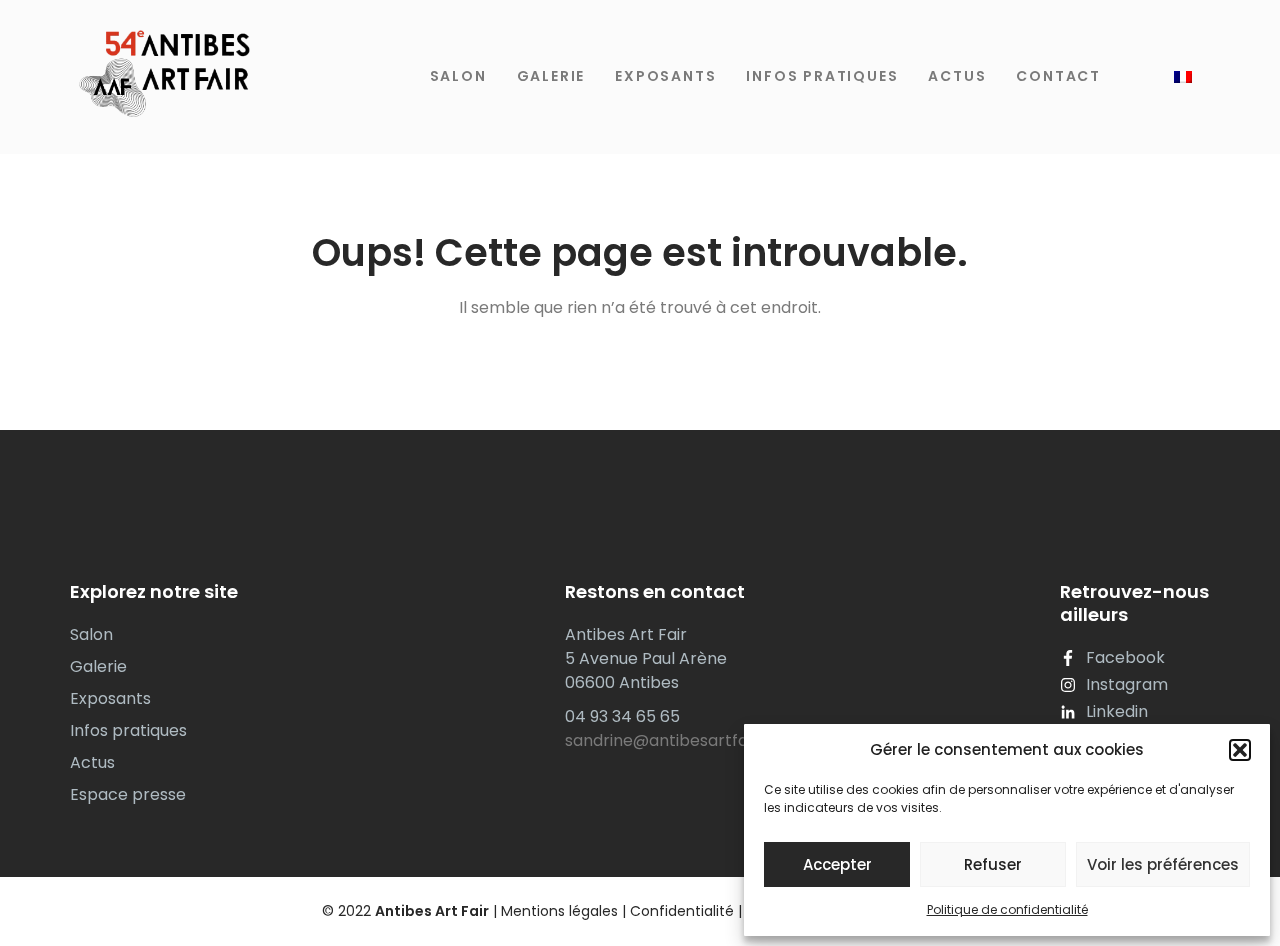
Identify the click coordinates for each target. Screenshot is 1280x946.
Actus (957, 76)
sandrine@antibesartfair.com (681, 740)
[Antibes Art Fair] (160, 77)
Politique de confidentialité (1007, 909)
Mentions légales (559, 911)
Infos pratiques (822, 76)
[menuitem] (1183, 76)
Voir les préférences (1163, 864)
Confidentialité (682, 911)
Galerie (551, 76)
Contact (1058, 76)
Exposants (665, 76)
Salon (458, 76)
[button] (1240, 750)
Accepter (837, 864)
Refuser (993, 864)
